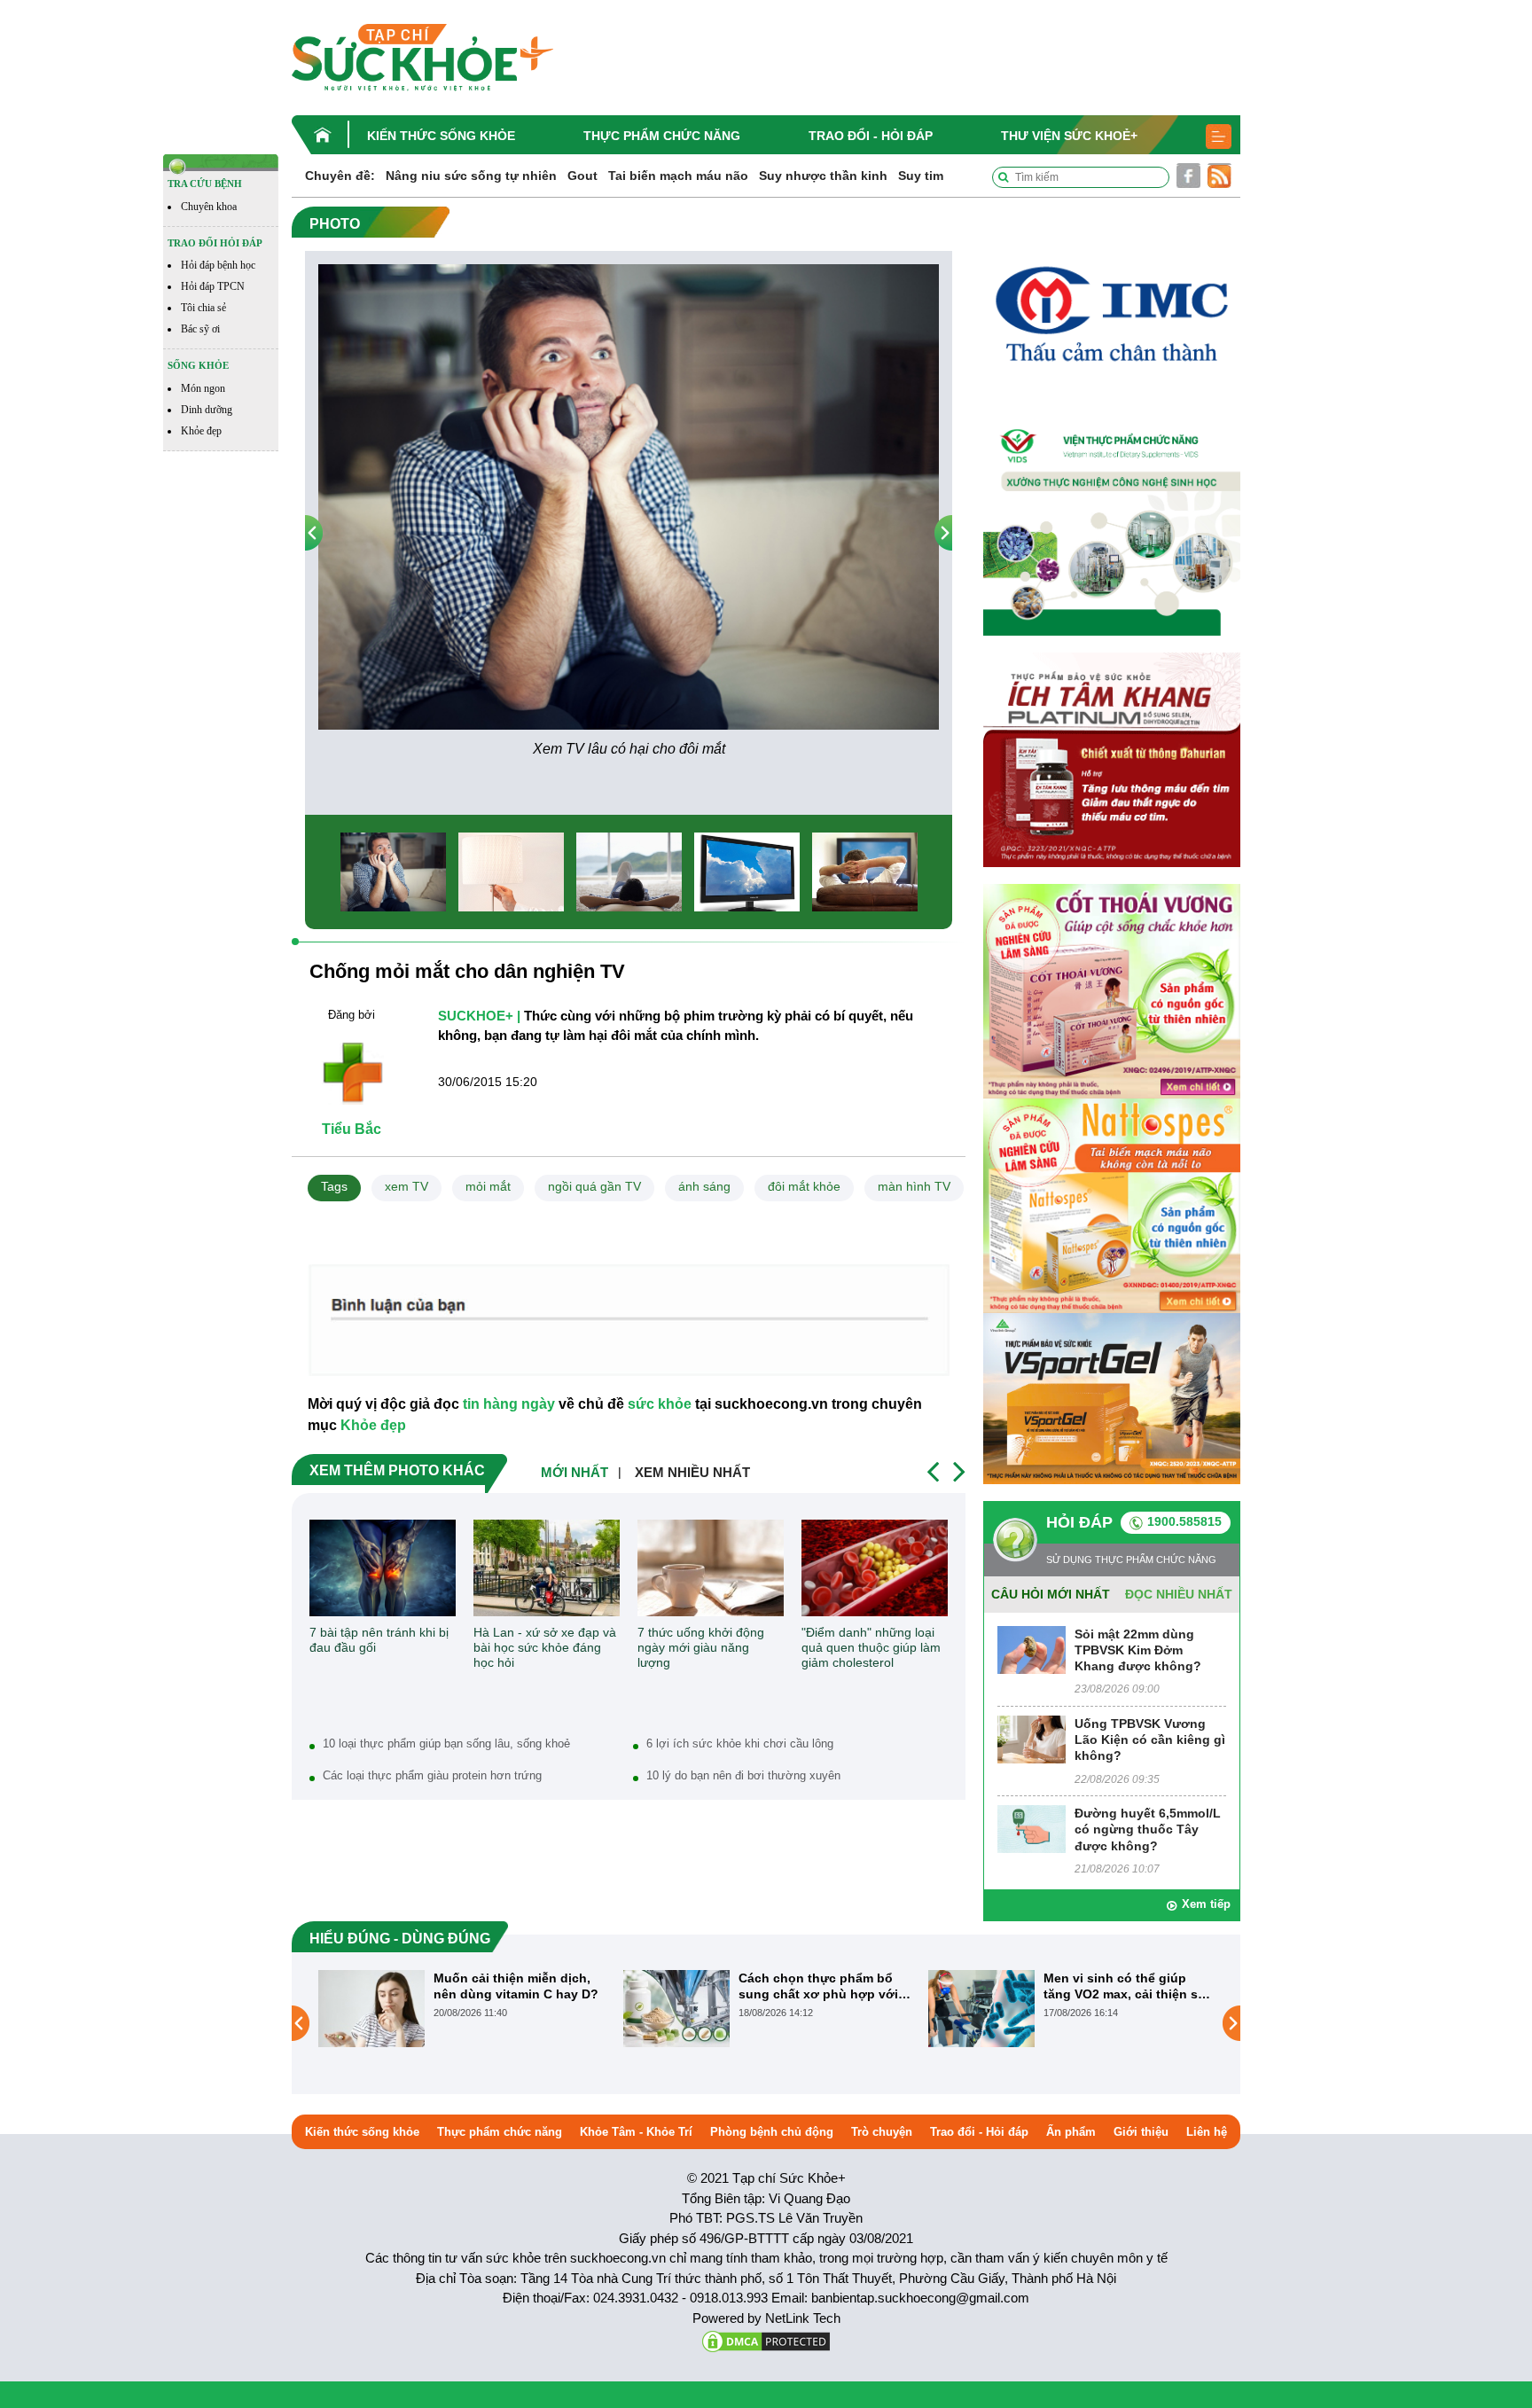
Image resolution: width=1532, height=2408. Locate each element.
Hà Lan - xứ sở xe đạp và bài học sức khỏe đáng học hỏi (545, 1647)
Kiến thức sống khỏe (441, 136)
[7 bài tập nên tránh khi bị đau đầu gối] (383, 1568)
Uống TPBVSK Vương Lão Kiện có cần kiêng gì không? (1150, 1740)
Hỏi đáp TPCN (213, 286)
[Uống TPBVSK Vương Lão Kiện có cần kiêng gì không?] (1032, 1738)
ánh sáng (704, 1186)
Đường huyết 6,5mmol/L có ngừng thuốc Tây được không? (1148, 1829)
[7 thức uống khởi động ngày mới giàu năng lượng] (711, 1568)
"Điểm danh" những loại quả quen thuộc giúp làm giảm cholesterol (871, 1647)
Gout (582, 176)
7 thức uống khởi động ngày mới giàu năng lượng (701, 1647)
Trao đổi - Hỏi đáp (871, 136)
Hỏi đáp (1079, 1522)
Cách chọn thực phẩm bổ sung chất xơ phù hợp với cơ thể (513, 1986)
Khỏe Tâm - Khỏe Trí (636, 2132)
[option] (629, 512)
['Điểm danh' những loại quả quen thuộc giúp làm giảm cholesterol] (875, 1568)
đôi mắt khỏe (804, 1186)
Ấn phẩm (1071, 2132)
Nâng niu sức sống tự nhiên (471, 176)
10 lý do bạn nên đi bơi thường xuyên (743, 1775)
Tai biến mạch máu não (678, 176)
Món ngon (203, 388)
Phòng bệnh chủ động (772, 2132)
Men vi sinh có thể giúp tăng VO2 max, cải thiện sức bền (824, 1986)
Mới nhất (574, 1472)
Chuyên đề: (340, 176)
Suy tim (921, 176)
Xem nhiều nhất (692, 1472)
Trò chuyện (882, 2132)
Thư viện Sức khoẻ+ (1069, 136)
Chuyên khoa (209, 207)
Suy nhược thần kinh (823, 176)
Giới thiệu (1141, 2132)
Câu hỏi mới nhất (1051, 1594)
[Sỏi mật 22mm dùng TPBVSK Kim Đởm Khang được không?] (1032, 1649)
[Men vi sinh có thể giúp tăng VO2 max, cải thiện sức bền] (676, 2008)
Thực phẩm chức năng (662, 136)
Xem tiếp (1206, 1904)
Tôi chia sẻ (203, 308)
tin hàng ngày (509, 1404)
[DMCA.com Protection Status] (766, 2340)
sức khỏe (660, 1404)
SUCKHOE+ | (479, 1016)
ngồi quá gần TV (594, 1186)
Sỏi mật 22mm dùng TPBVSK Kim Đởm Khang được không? (1138, 1650)
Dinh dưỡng (207, 410)
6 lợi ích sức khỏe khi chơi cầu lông (740, 1743)
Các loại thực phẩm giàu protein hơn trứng (432, 1775)
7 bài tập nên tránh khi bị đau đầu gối (379, 1640)
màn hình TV (914, 1186)
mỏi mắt (488, 1186)
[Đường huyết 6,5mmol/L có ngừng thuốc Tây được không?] (1032, 1829)
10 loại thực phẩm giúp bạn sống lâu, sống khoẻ (446, 1743)
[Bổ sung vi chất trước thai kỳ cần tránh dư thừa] (981, 2022)
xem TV (406, 1186)
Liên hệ (1207, 2132)
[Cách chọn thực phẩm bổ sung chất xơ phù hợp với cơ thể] (371, 2008)
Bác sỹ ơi (200, 329)
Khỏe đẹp (201, 431)
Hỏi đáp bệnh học (218, 265)
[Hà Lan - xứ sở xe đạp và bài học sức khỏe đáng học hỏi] (547, 1568)
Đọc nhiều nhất (1179, 1594)
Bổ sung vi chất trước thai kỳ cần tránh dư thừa (1123, 1986)
